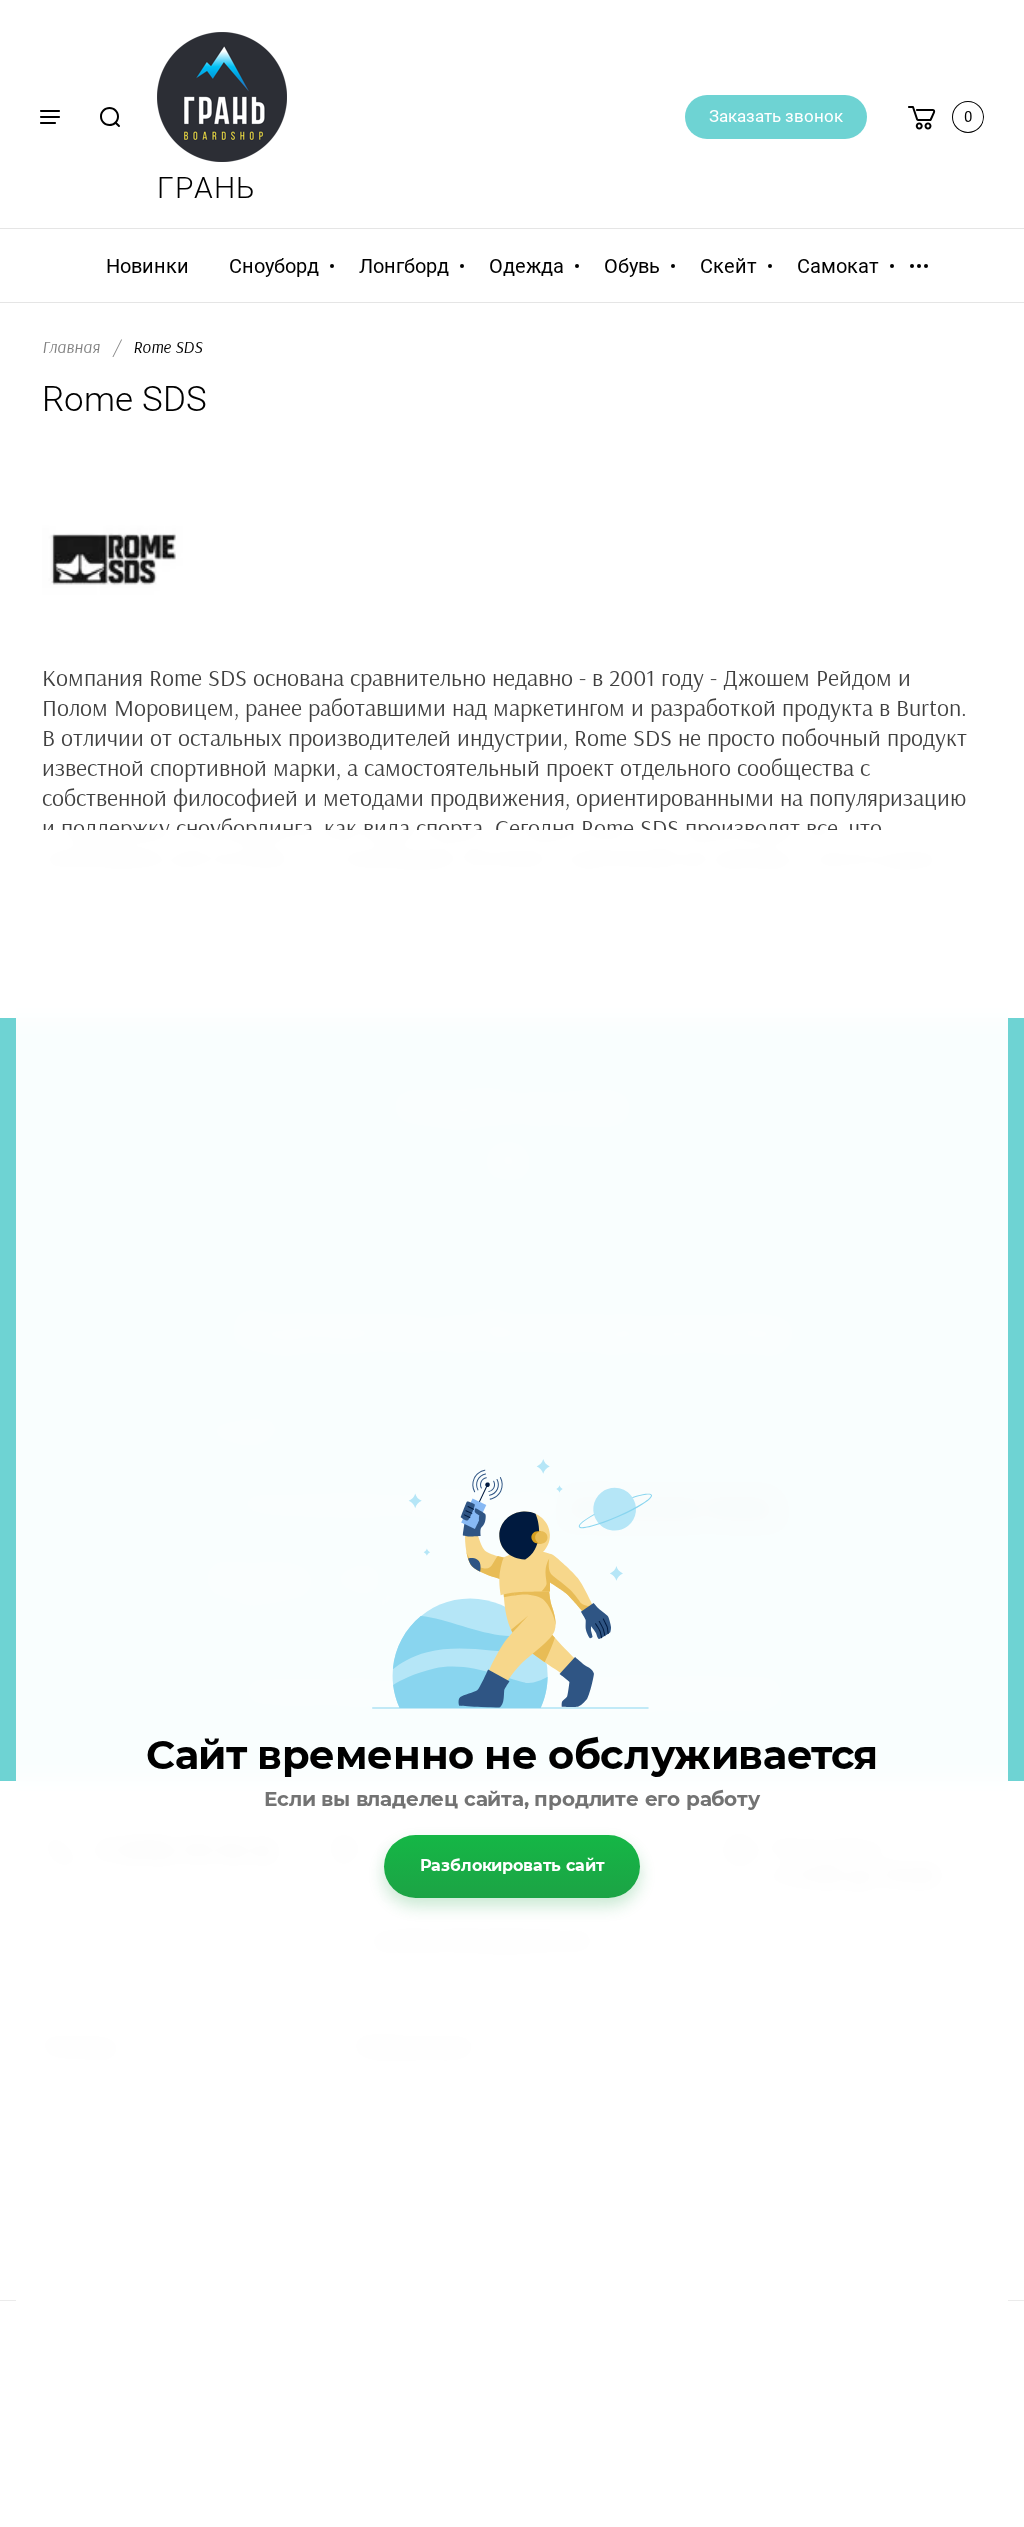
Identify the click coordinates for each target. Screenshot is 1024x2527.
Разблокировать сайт (512, 1865)
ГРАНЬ (206, 187)
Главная (71, 347)
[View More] (919, 266)
